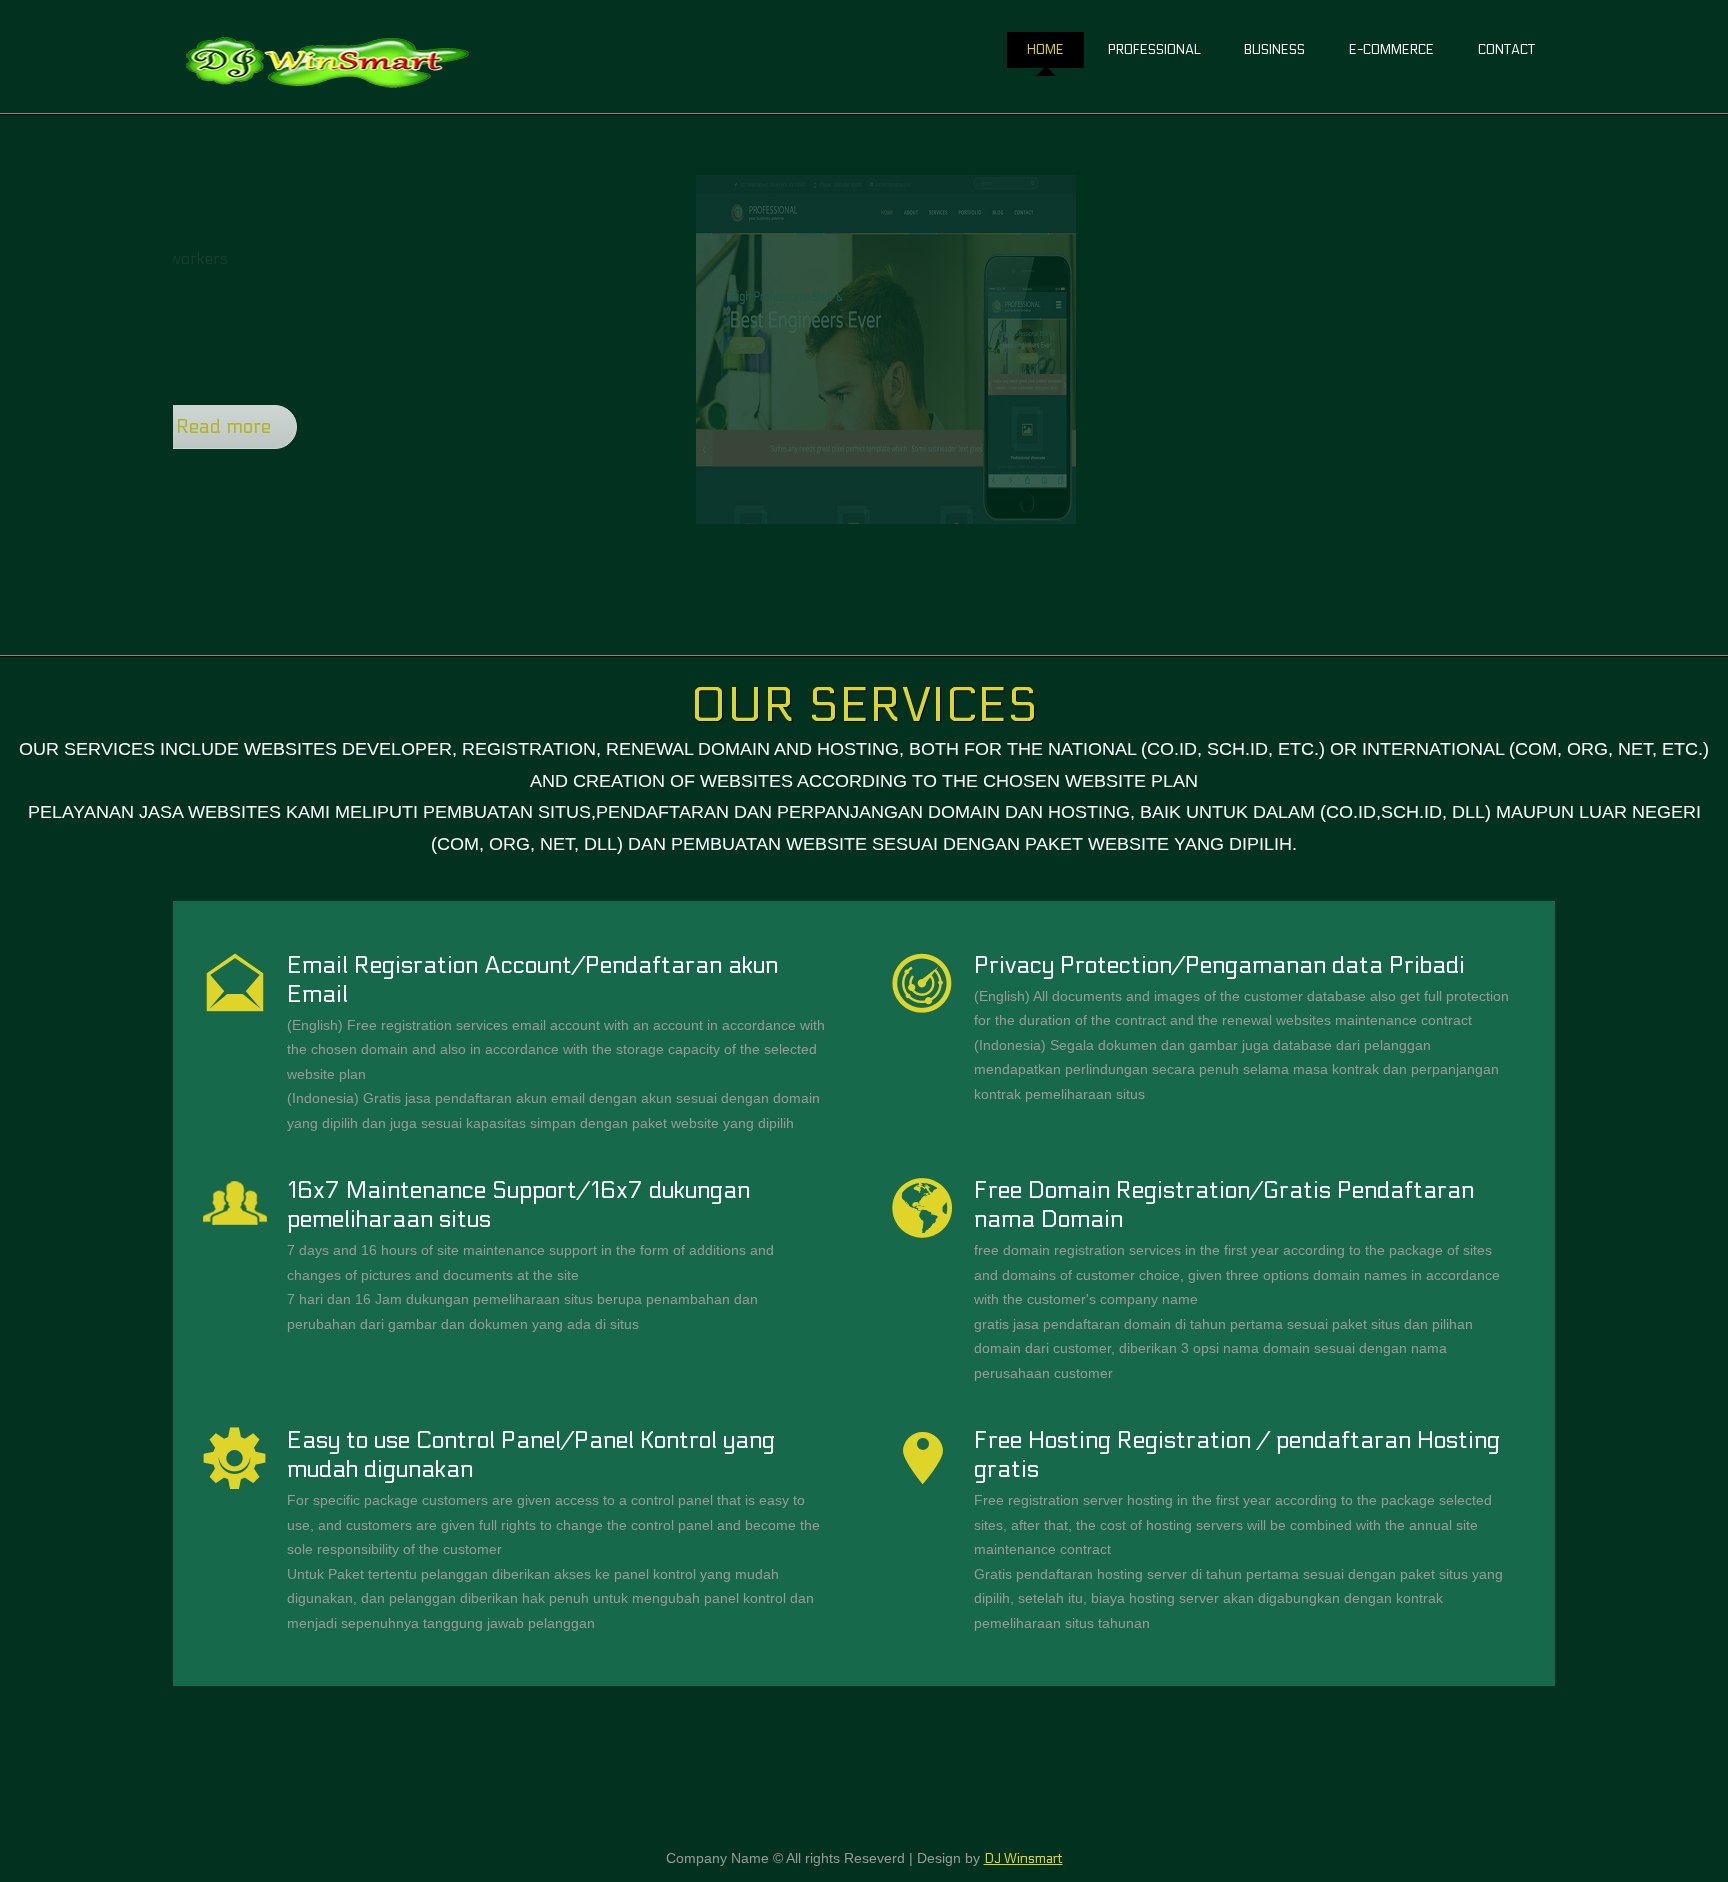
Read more (384, 427)
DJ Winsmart (1023, 1859)
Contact (1506, 50)
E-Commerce (1391, 50)
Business (1274, 50)
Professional (1154, 50)
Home (1045, 50)
